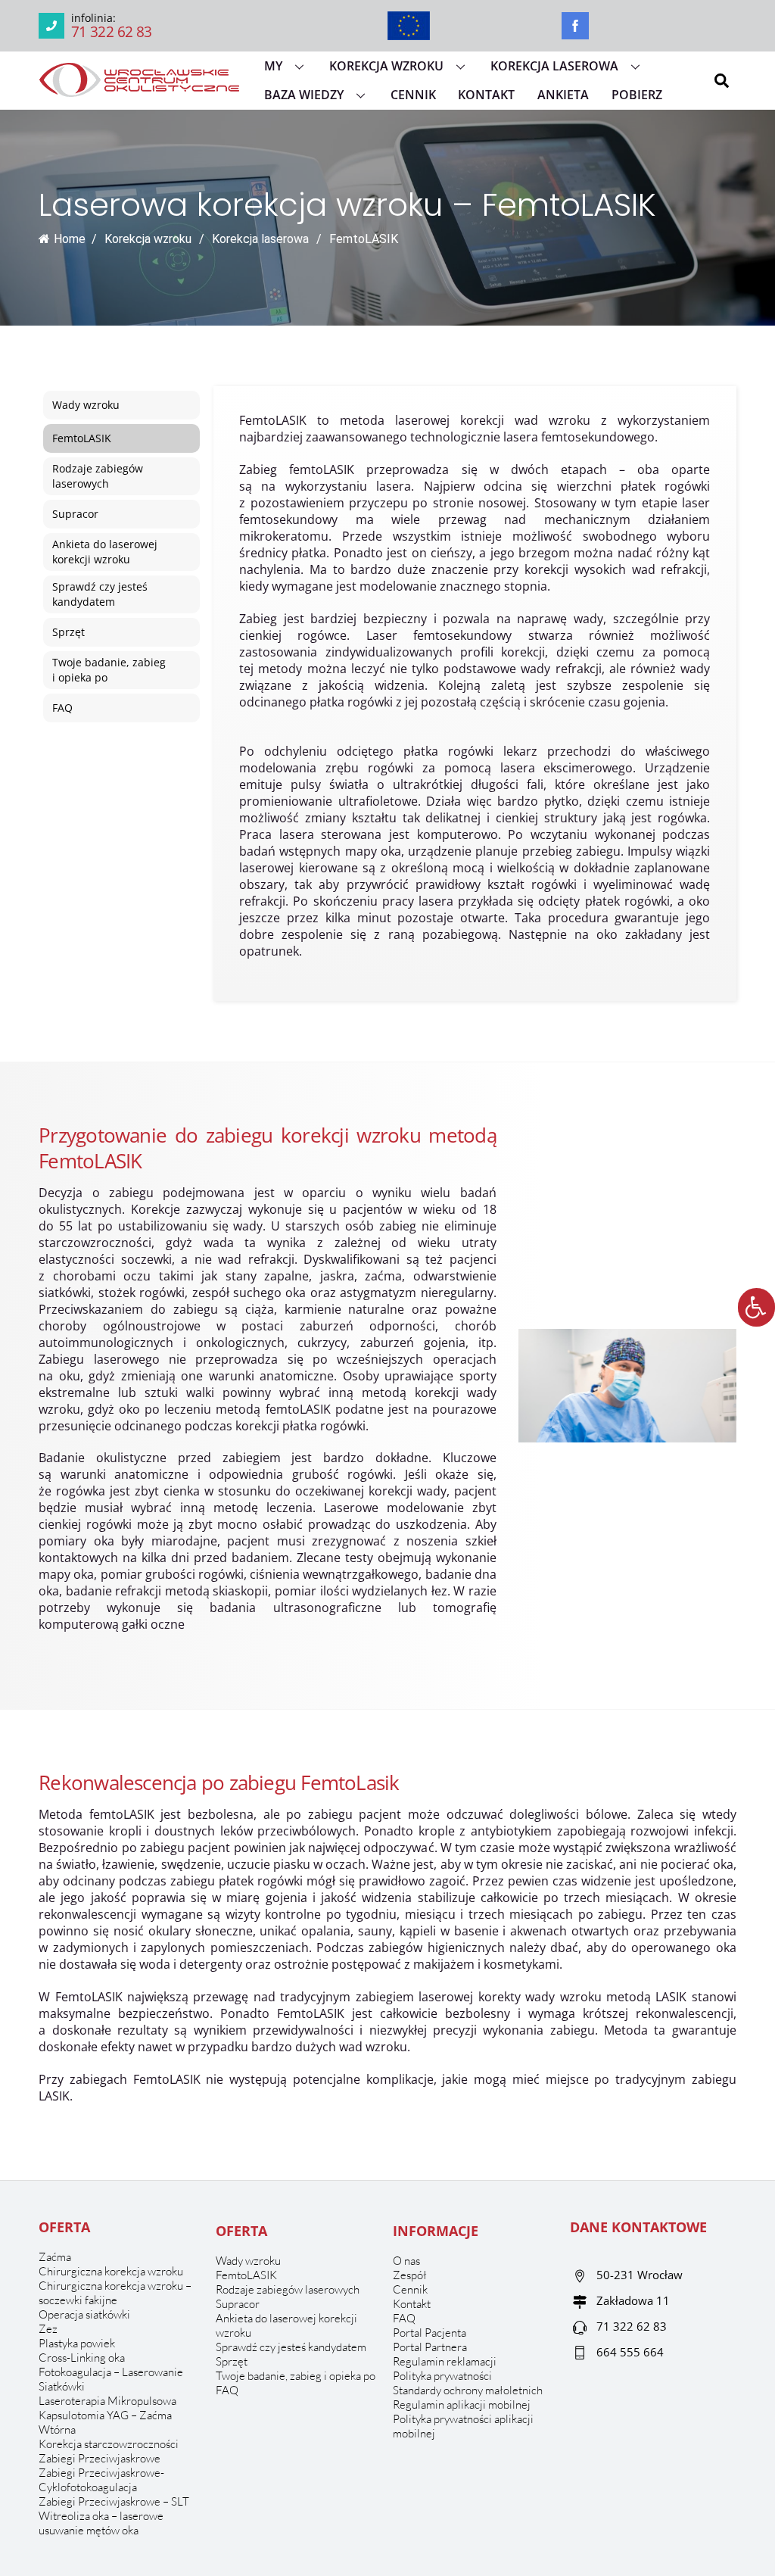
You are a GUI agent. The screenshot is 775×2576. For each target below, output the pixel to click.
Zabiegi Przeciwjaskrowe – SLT (114, 2501)
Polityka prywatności (442, 2376)
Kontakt (486, 95)
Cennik (413, 95)
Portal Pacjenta (430, 2333)
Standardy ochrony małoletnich (468, 2390)
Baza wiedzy (304, 95)
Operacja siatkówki (84, 2314)
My (273, 66)
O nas (406, 2261)
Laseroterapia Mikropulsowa (107, 2401)
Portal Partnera (430, 2347)
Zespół (410, 2275)
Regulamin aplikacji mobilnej (462, 2404)
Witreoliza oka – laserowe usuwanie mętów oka (101, 2523)
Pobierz (637, 95)
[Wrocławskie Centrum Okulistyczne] (139, 90)
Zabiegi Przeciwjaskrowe (100, 2458)
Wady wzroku (248, 2261)
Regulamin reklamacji (445, 2361)
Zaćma (55, 2257)
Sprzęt (232, 2361)
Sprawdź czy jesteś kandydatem (291, 2347)
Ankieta (563, 95)
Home (70, 239)
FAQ (227, 2390)
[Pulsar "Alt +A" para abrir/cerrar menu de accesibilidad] (756, 1307)
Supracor (238, 2304)
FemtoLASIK (246, 2275)
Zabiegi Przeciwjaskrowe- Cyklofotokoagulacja (101, 2480)
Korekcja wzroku (386, 66)
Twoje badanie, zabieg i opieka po (296, 2376)
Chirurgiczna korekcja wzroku (111, 2271)
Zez (48, 2329)
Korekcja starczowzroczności (109, 2444)
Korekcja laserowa (554, 66)
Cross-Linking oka (82, 2358)
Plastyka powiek (77, 2343)
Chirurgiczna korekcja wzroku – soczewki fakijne (115, 2293)
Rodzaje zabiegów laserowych (288, 2289)
